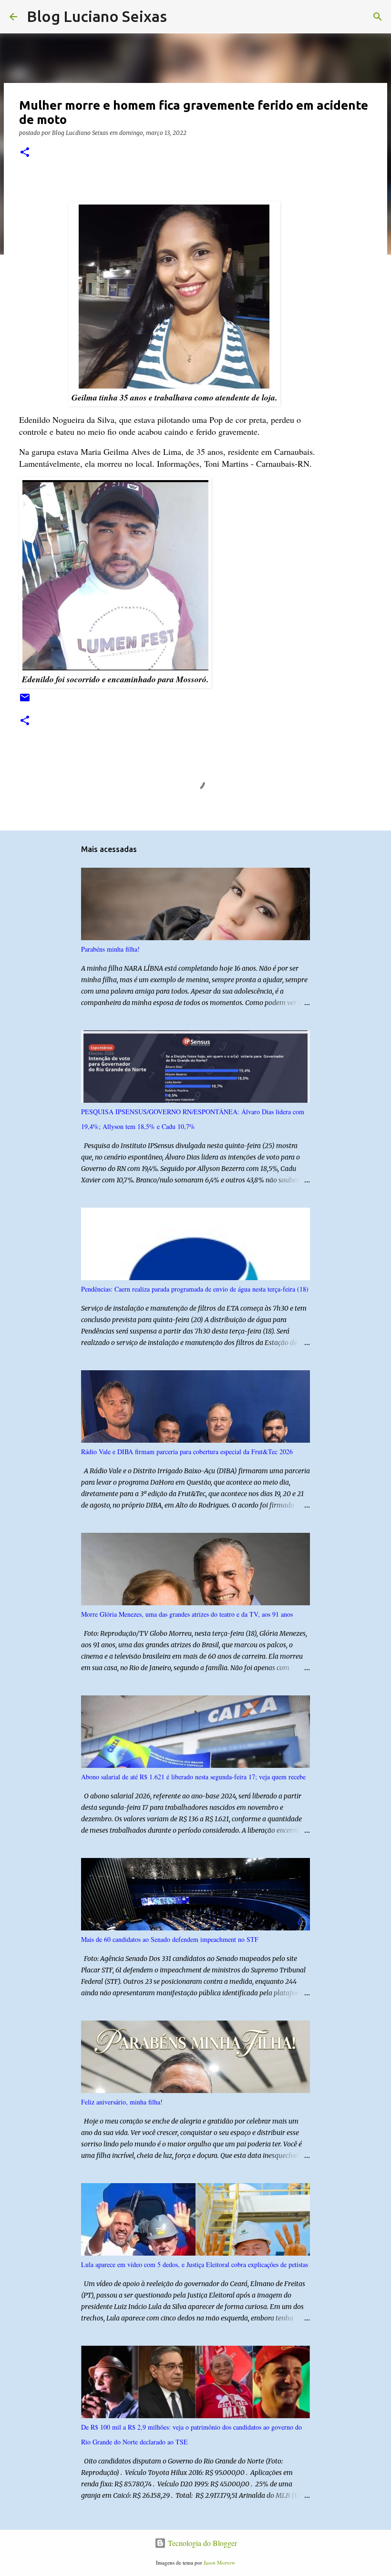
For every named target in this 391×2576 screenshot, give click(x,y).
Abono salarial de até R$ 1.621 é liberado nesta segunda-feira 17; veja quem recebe (193, 1777)
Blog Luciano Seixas (97, 16)
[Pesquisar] (180, 17)
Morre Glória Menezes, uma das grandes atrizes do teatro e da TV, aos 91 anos (187, 1614)
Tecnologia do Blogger (201, 2543)
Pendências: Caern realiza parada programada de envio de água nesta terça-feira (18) (195, 1289)
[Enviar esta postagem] (25, 701)
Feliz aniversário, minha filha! (122, 2102)
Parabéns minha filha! (110, 949)
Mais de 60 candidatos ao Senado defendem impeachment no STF (170, 1939)
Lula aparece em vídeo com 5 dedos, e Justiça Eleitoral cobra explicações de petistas (195, 2264)
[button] (25, 153)
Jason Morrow (219, 2562)
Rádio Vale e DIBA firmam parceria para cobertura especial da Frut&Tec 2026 (187, 1452)
